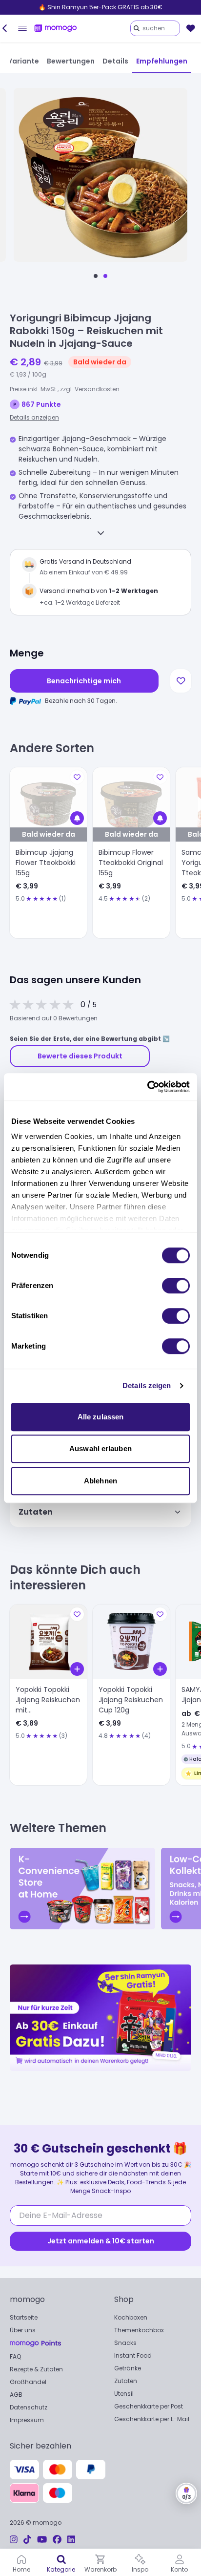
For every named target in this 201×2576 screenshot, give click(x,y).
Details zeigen (147, 1385)
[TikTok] (27, 2540)
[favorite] (191, 28)
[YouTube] (42, 2540)
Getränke (128, 2368)
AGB (16, 2395)
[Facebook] (57, 2540)
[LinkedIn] (71, 2540)
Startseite (24, 2317)
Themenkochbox (139, 2330)
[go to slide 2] (105, 276)
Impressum (27, 2420)
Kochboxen (131, 2317)
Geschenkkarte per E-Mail (152, 2419)
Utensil (124, 2394)
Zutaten (126, 2381)
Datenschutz (29, 2407)
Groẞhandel (28, 2382)
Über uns (23, 2330)
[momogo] (56, 28)
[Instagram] (14, 2540)
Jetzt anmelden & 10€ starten (101, 2241)
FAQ (15, 2356)
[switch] (176, 1286)
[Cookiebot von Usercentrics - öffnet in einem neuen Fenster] (147, 1087)
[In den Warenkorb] (77, 1669)
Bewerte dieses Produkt (80, 1056)
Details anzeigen (34, 417)
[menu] (22, 28)
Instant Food (133, 2355)
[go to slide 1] (96, 276)
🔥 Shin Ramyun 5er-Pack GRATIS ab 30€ (100, 7)
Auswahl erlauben (100, 1448)
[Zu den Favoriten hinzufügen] (181, 681)
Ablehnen (100, 1481)
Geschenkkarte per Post (149, 2406)
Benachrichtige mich (84, 681)
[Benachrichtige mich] (77, 818)
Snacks (125, 2343)
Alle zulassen (100, 1417)
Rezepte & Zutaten (36, 2369)
